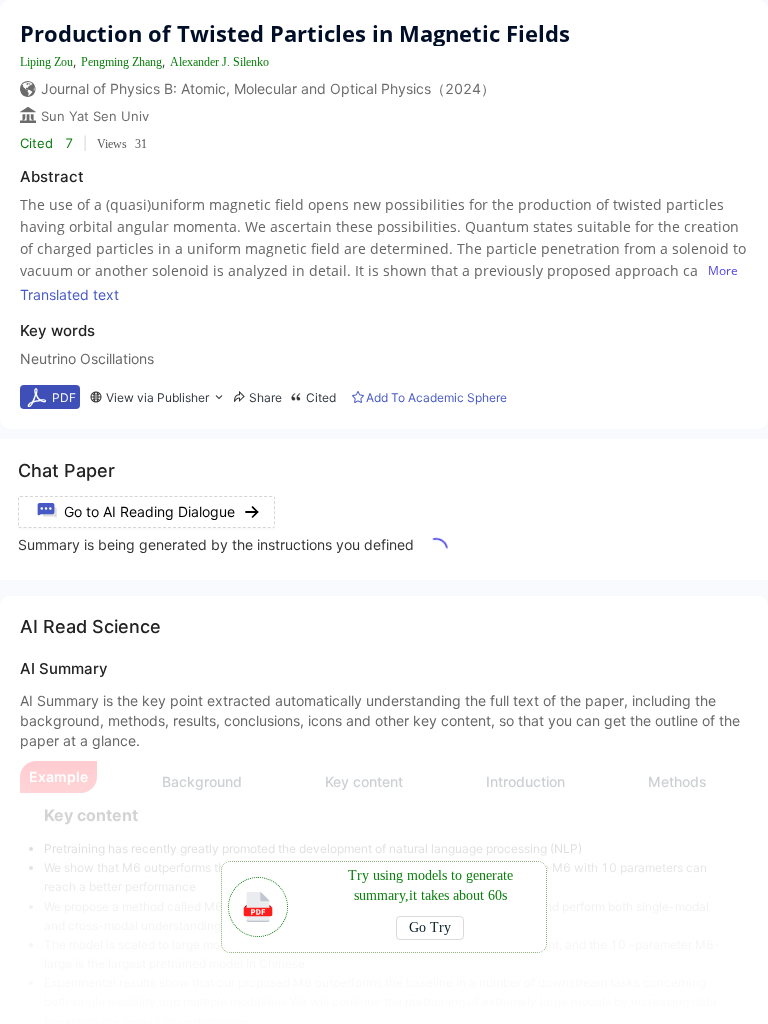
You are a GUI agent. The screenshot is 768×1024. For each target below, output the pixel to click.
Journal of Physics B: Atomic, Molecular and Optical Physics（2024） (268, 88)
